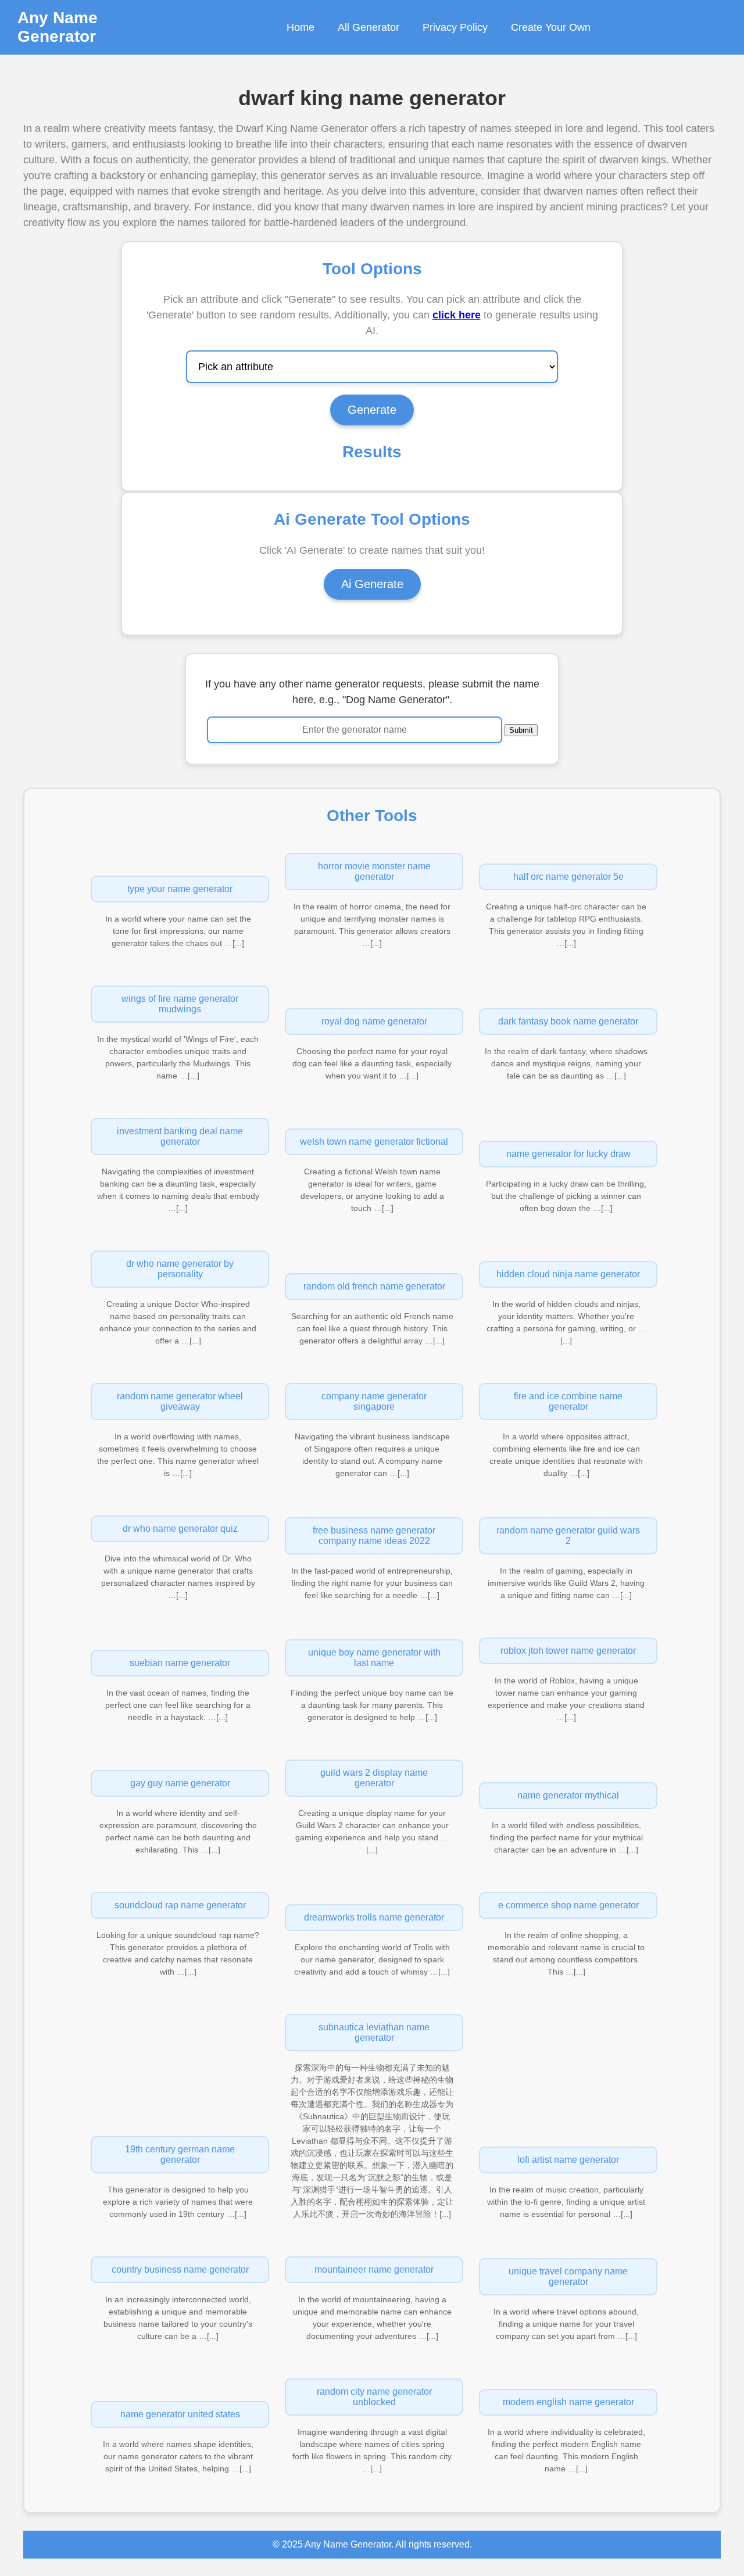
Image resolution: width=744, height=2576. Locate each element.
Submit (521, 730)
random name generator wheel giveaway (180, 1401)
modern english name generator (568, 2402)
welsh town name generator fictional (374, 1142)
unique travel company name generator (568, 2276)
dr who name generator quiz (180, 1529)
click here (457, 315)
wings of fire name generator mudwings (180, 1004)
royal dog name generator (374, 1021)
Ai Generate (372, 584)
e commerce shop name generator (568, 1905)
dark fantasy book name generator (568, 1021)
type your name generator (180, 889)
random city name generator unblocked (374, 2397)
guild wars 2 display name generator (374, 1778)
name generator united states (180, 2414)
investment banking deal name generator (180, 1136)
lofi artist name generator (568, 2160)
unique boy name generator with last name (374, 1658)
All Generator (369, 27)
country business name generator (180, 2269)
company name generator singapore (374, 1401)
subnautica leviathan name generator (374, 2032)
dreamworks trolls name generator (374, 1917)
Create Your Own (551, 27)
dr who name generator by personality (180, 1269)
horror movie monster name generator (374, 871)
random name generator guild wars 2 (568, 1536)
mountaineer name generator (374, 2269)
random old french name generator (374, 1286)
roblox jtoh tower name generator (568, 1651)
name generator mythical (568, 1795)
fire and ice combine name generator (568, 1401)
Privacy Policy (455, 27)
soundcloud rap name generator (180, 1905)
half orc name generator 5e (568, 877)
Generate (372, 410)
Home (301, 27)
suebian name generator (180, 1663)
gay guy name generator (180, 1783)
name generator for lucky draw (568, 1154)
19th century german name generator (180, 2154)
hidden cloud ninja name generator (568, 1274)
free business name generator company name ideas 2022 (374, 1536)
